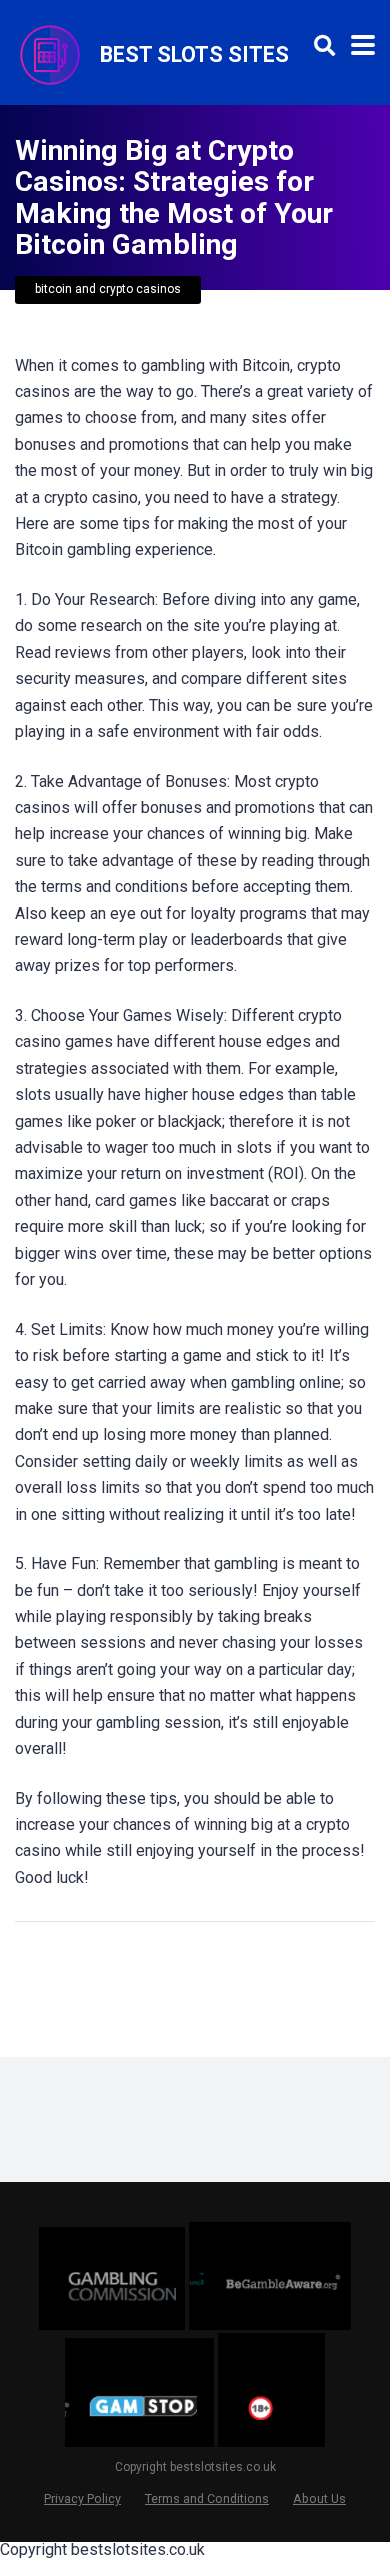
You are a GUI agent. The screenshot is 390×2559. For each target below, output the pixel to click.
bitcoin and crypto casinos (108, 289)
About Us (319, 2498)
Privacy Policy (82, 2498)
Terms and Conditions (207, 2498)
